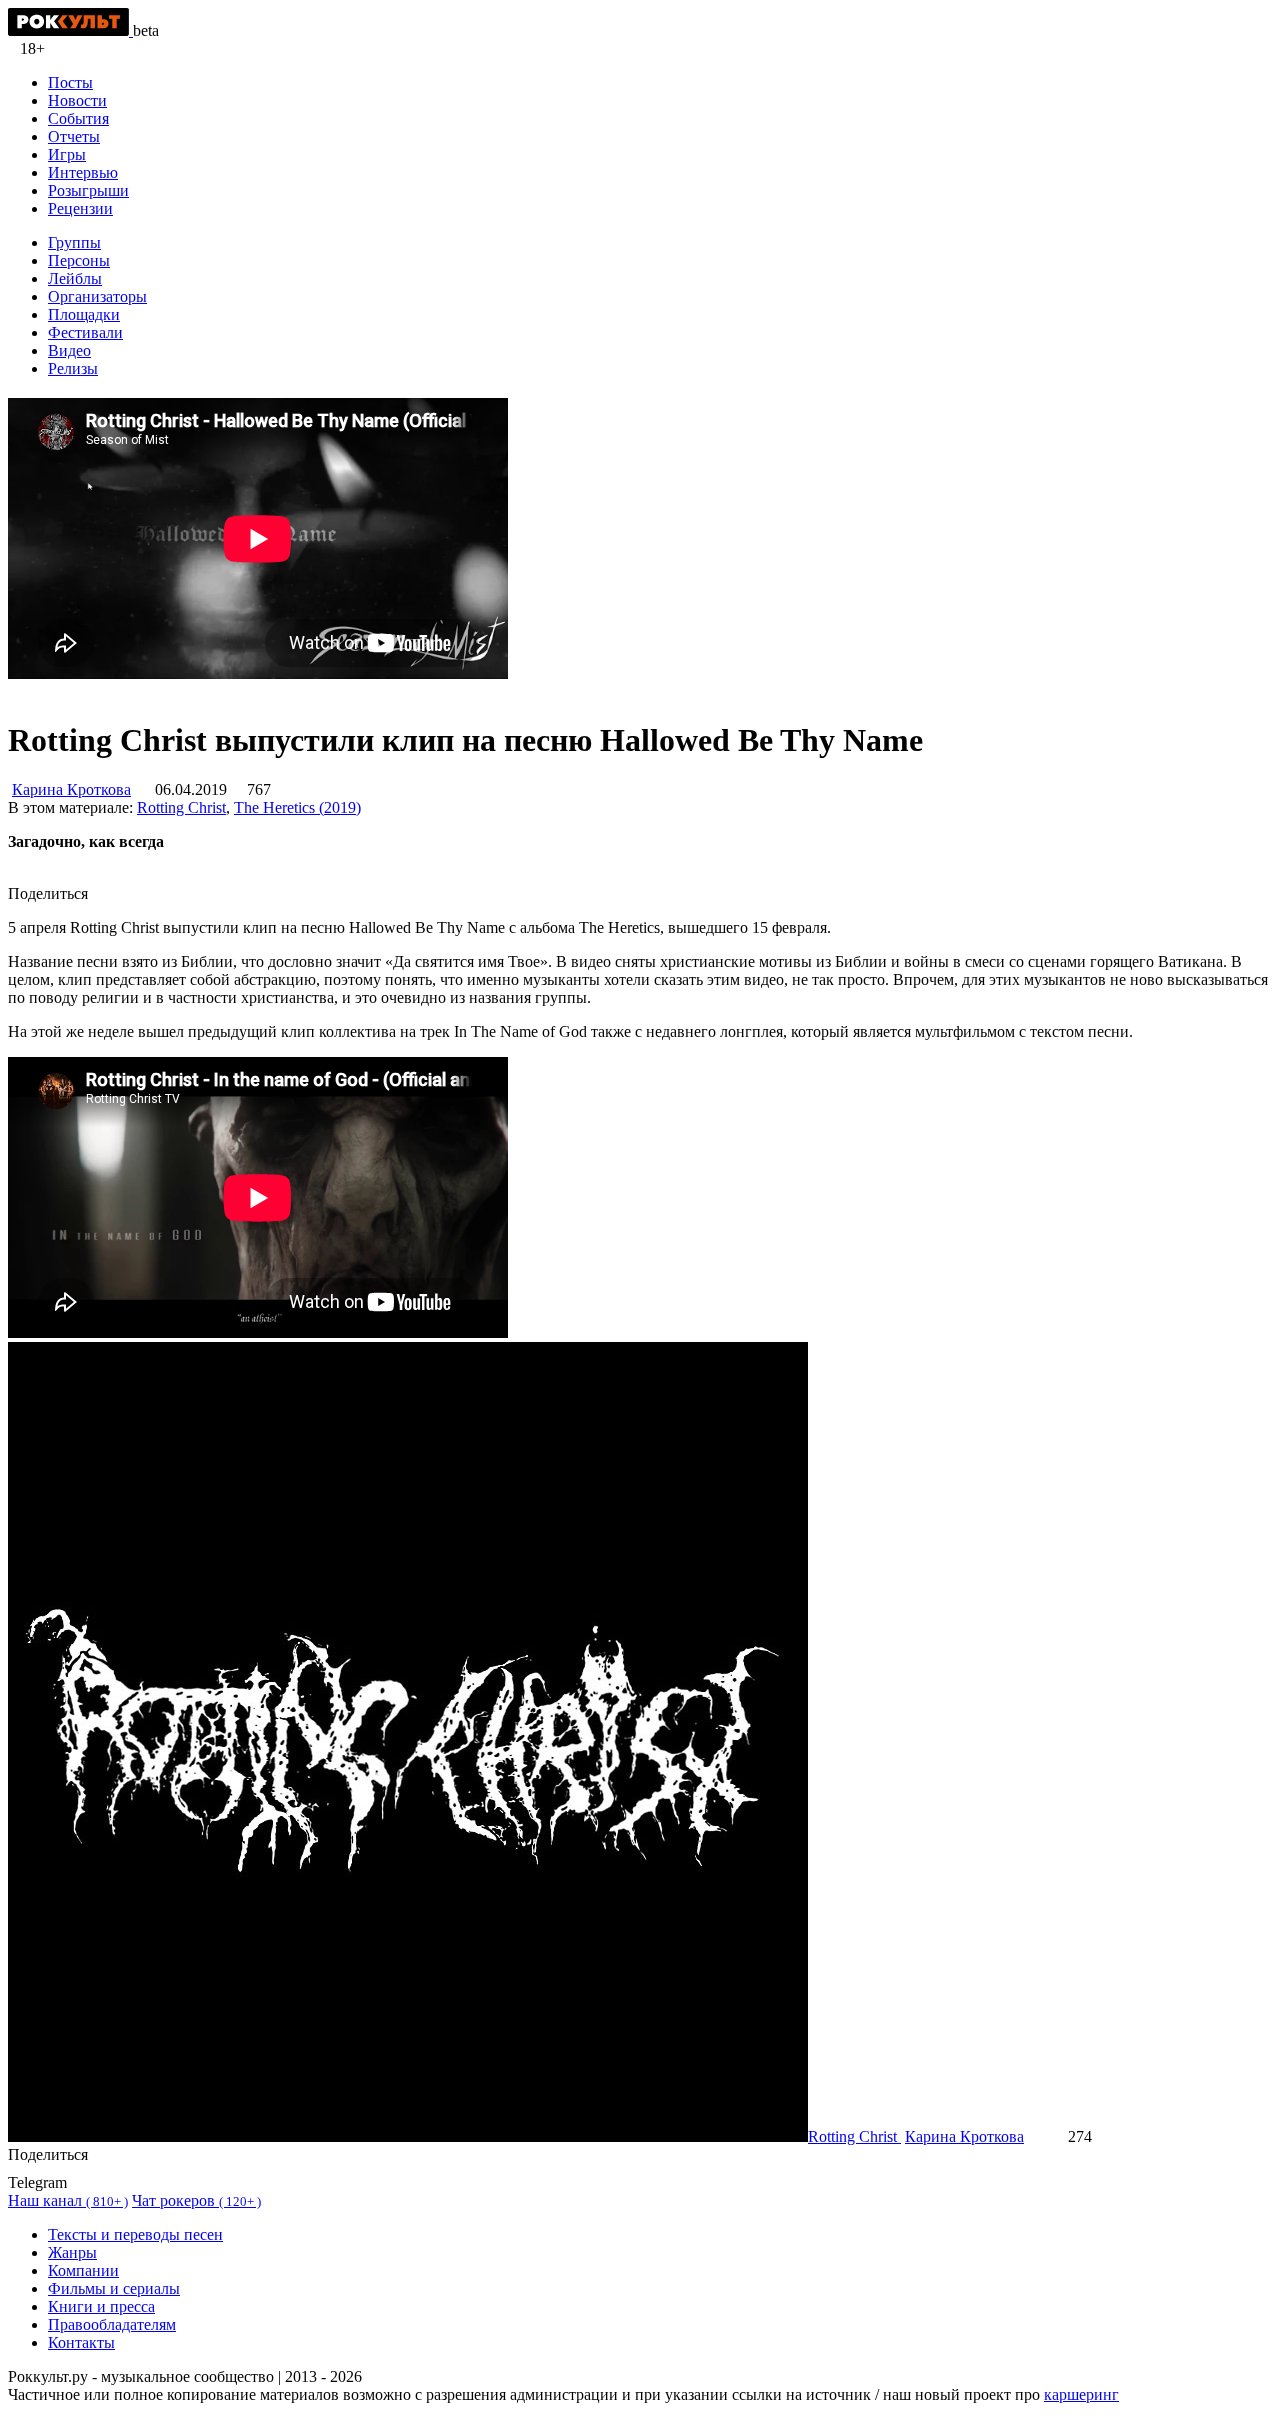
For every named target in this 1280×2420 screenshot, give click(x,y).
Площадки (84, 314)
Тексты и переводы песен (135, 2234)
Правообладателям (112, 2324)
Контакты (81, 2342)
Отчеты (74, 136)
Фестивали (85, 332)
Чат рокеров (196, 2200)
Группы (74, 242)
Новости (77, 100)
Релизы (73, 368)
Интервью (83, 172)
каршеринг (1081, 2394)
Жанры (72, 2252)
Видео (69, 350)
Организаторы (97, 296)
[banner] (70, 30)
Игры (67, 154)
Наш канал (68, 2200)
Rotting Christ (181, 807)
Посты (70, 82)
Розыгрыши (88, 190)
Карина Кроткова (71, 789)
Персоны (79, 260)
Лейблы (75, 278)
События (78, 118)
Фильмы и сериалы (114, 2288)
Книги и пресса (101, 2306)
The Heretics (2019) (297, 807)
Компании (83, 2270)
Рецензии (80, 208)
